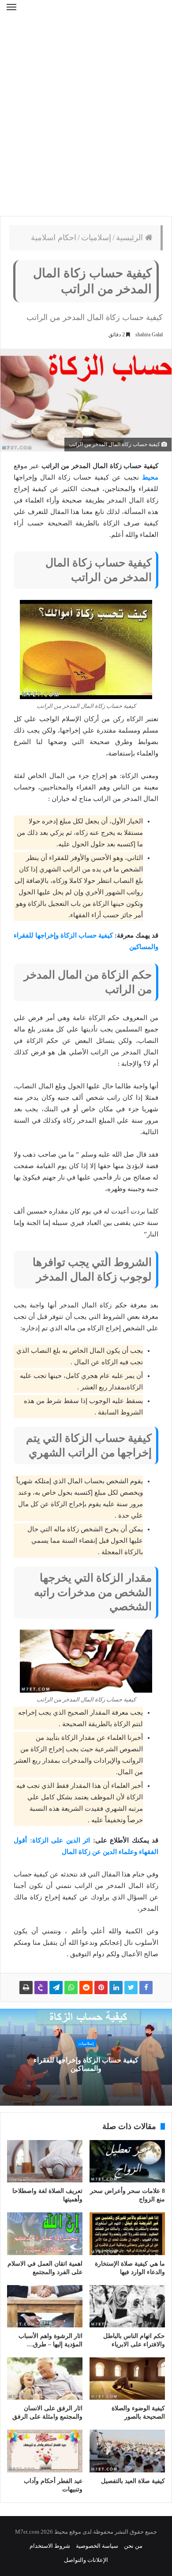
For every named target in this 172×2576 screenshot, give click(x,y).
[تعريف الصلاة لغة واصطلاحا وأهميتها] (45, 2161)
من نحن (133, 2546)
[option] (86, 2057)
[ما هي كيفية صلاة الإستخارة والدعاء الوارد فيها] (127, 2234)
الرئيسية (131, 238)
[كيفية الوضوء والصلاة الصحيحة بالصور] (127, 2379)
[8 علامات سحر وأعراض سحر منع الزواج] (127, 2161)
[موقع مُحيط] (86, 13)
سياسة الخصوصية (97, 2546)
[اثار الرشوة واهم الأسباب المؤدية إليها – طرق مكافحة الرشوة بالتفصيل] (45, 2306)
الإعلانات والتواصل (86, 2560)
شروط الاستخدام (50, 2546)
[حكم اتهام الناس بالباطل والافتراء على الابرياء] (127, 2306)
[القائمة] (11, 13)
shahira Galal (149, 335)
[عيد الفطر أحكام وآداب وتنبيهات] (45, 2451)
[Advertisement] (86, 121)
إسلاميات (96, 238)
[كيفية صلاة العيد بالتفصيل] (127, 2451)
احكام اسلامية (54, 238)
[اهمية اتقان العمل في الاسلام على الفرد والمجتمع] (45, 2234)
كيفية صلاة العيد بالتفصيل (133, 2481)
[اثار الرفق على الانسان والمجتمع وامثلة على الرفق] (45, 2379)
